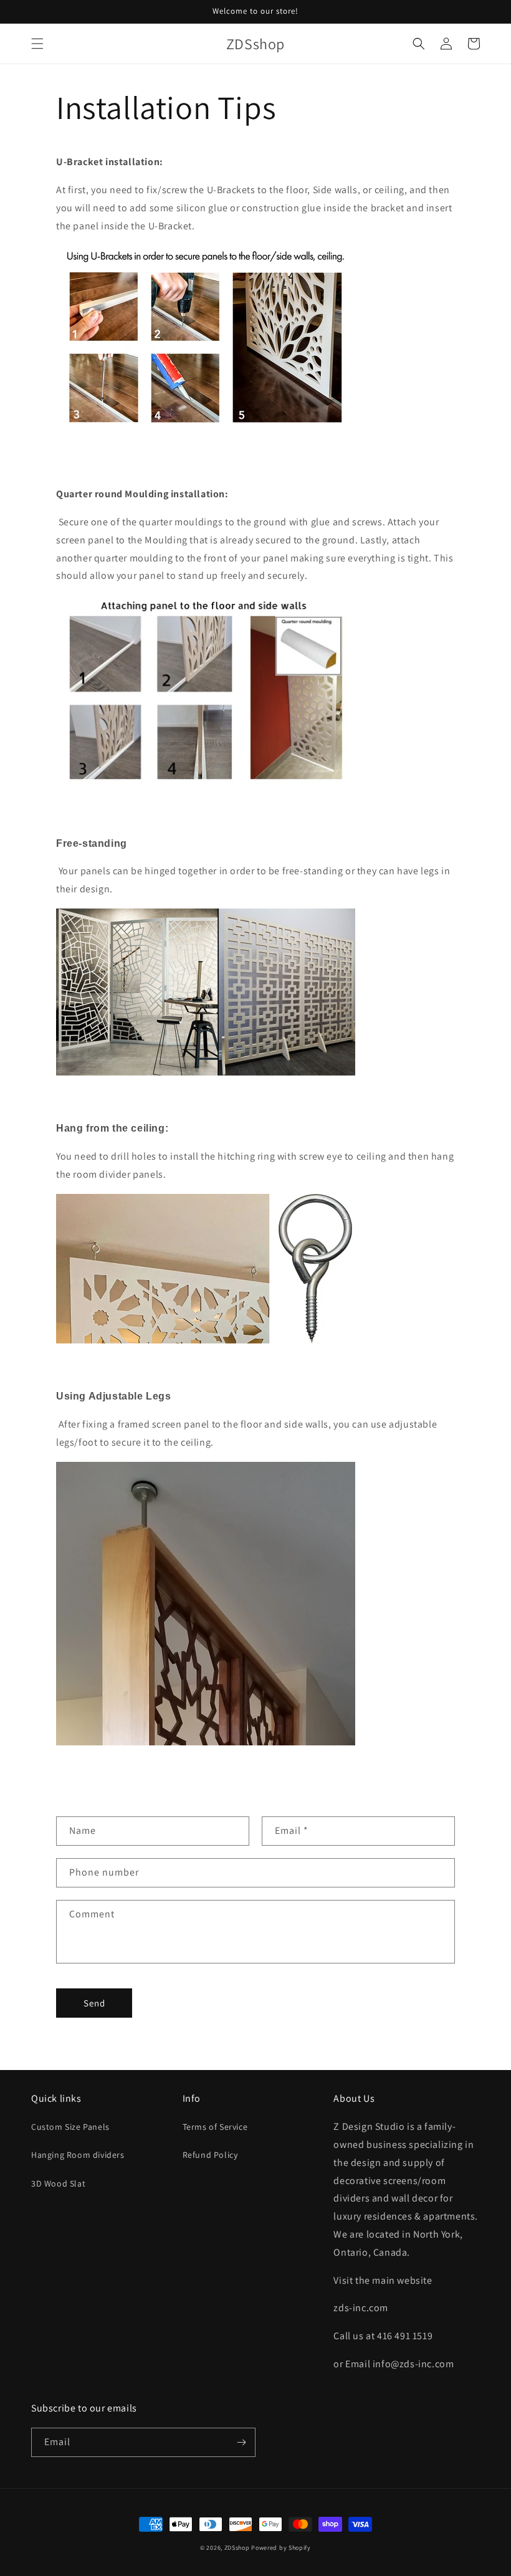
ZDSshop (237, 2548)
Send (94, 2003)
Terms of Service (215, 2127)
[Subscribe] (241, 2442)
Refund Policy (210, 2155)
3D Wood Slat (58, 2183)
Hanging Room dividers (78, 2155)
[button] (37, 44)
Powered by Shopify (281, 2548)
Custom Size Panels (70, 2127)
